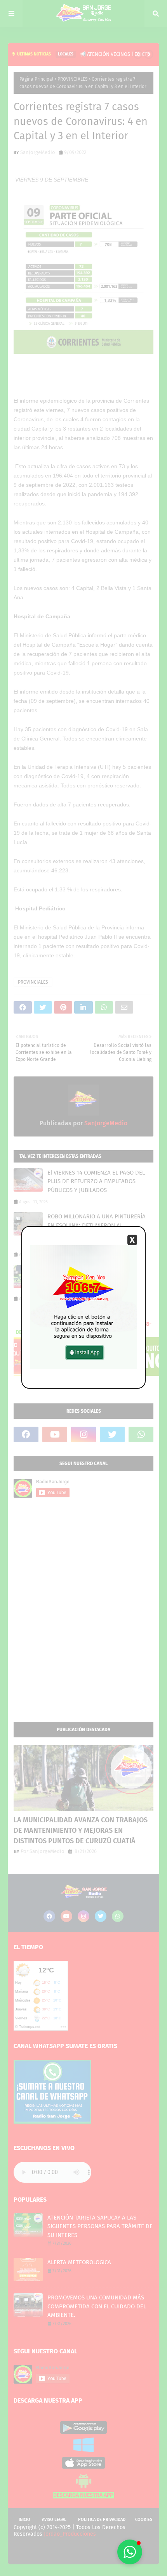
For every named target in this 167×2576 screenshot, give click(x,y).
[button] (130, 2552)
